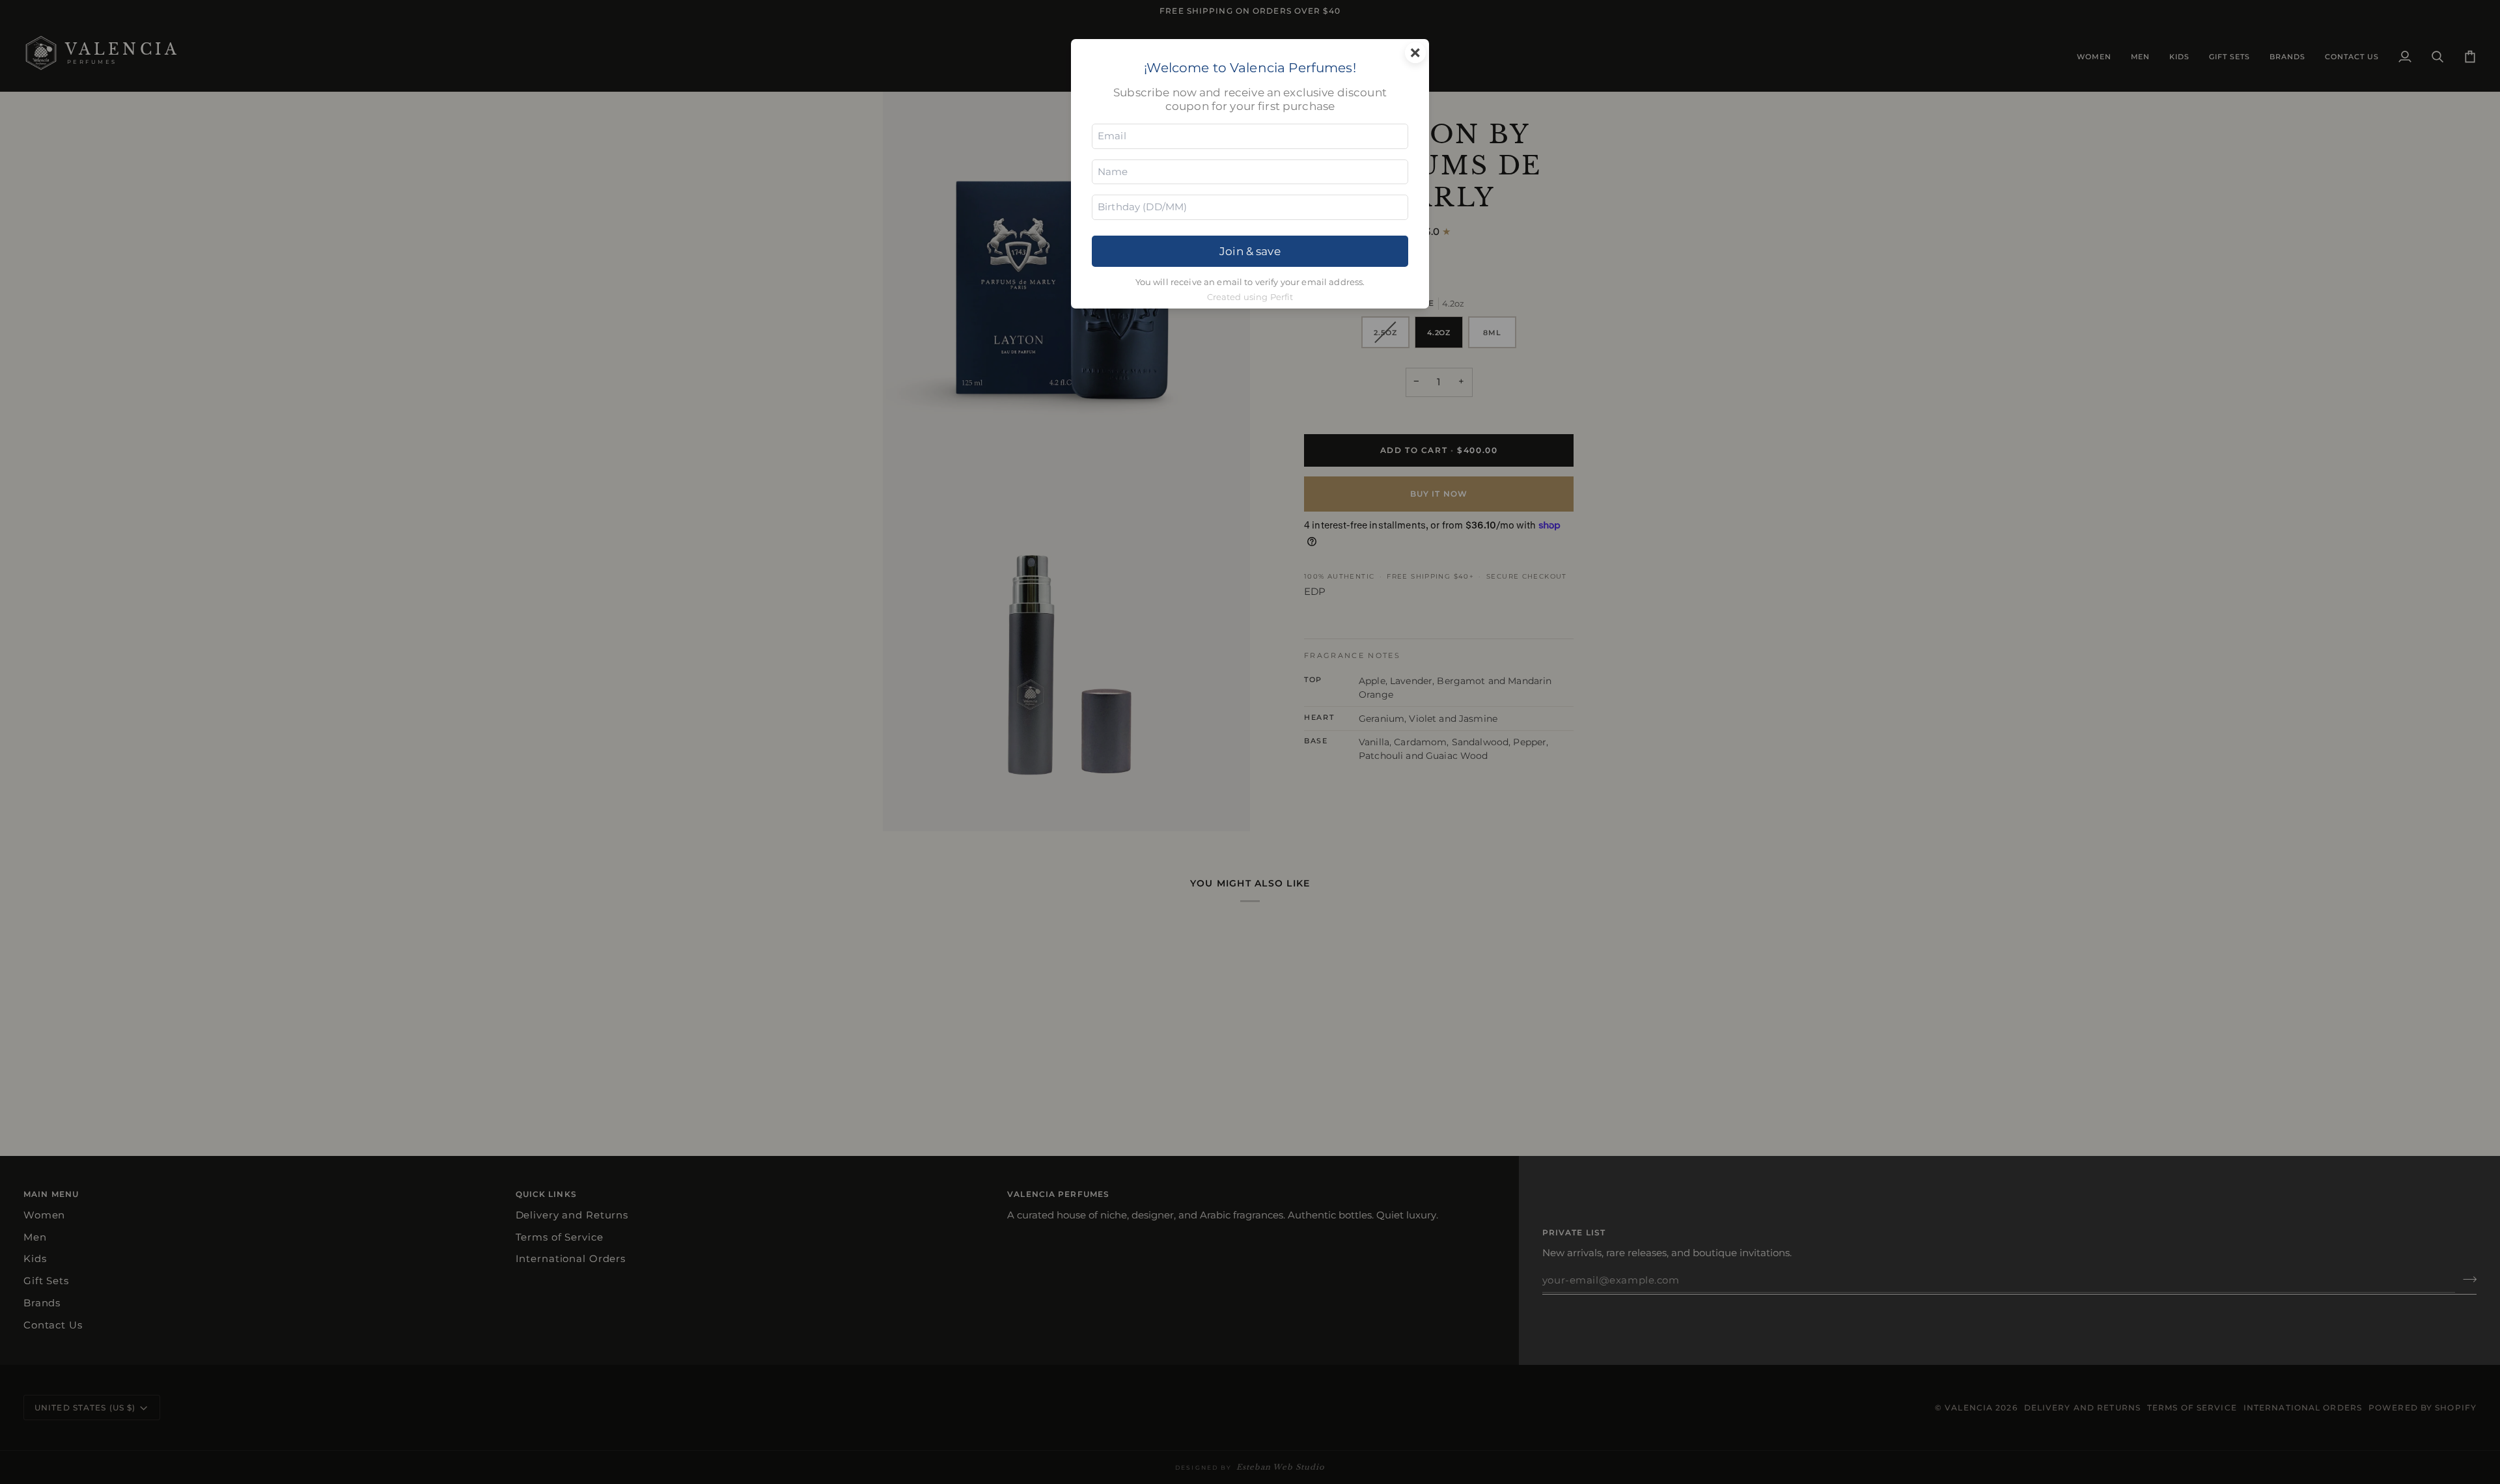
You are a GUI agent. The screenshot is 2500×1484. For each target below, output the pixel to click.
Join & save (1250, 251)
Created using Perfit (1250, 297)
